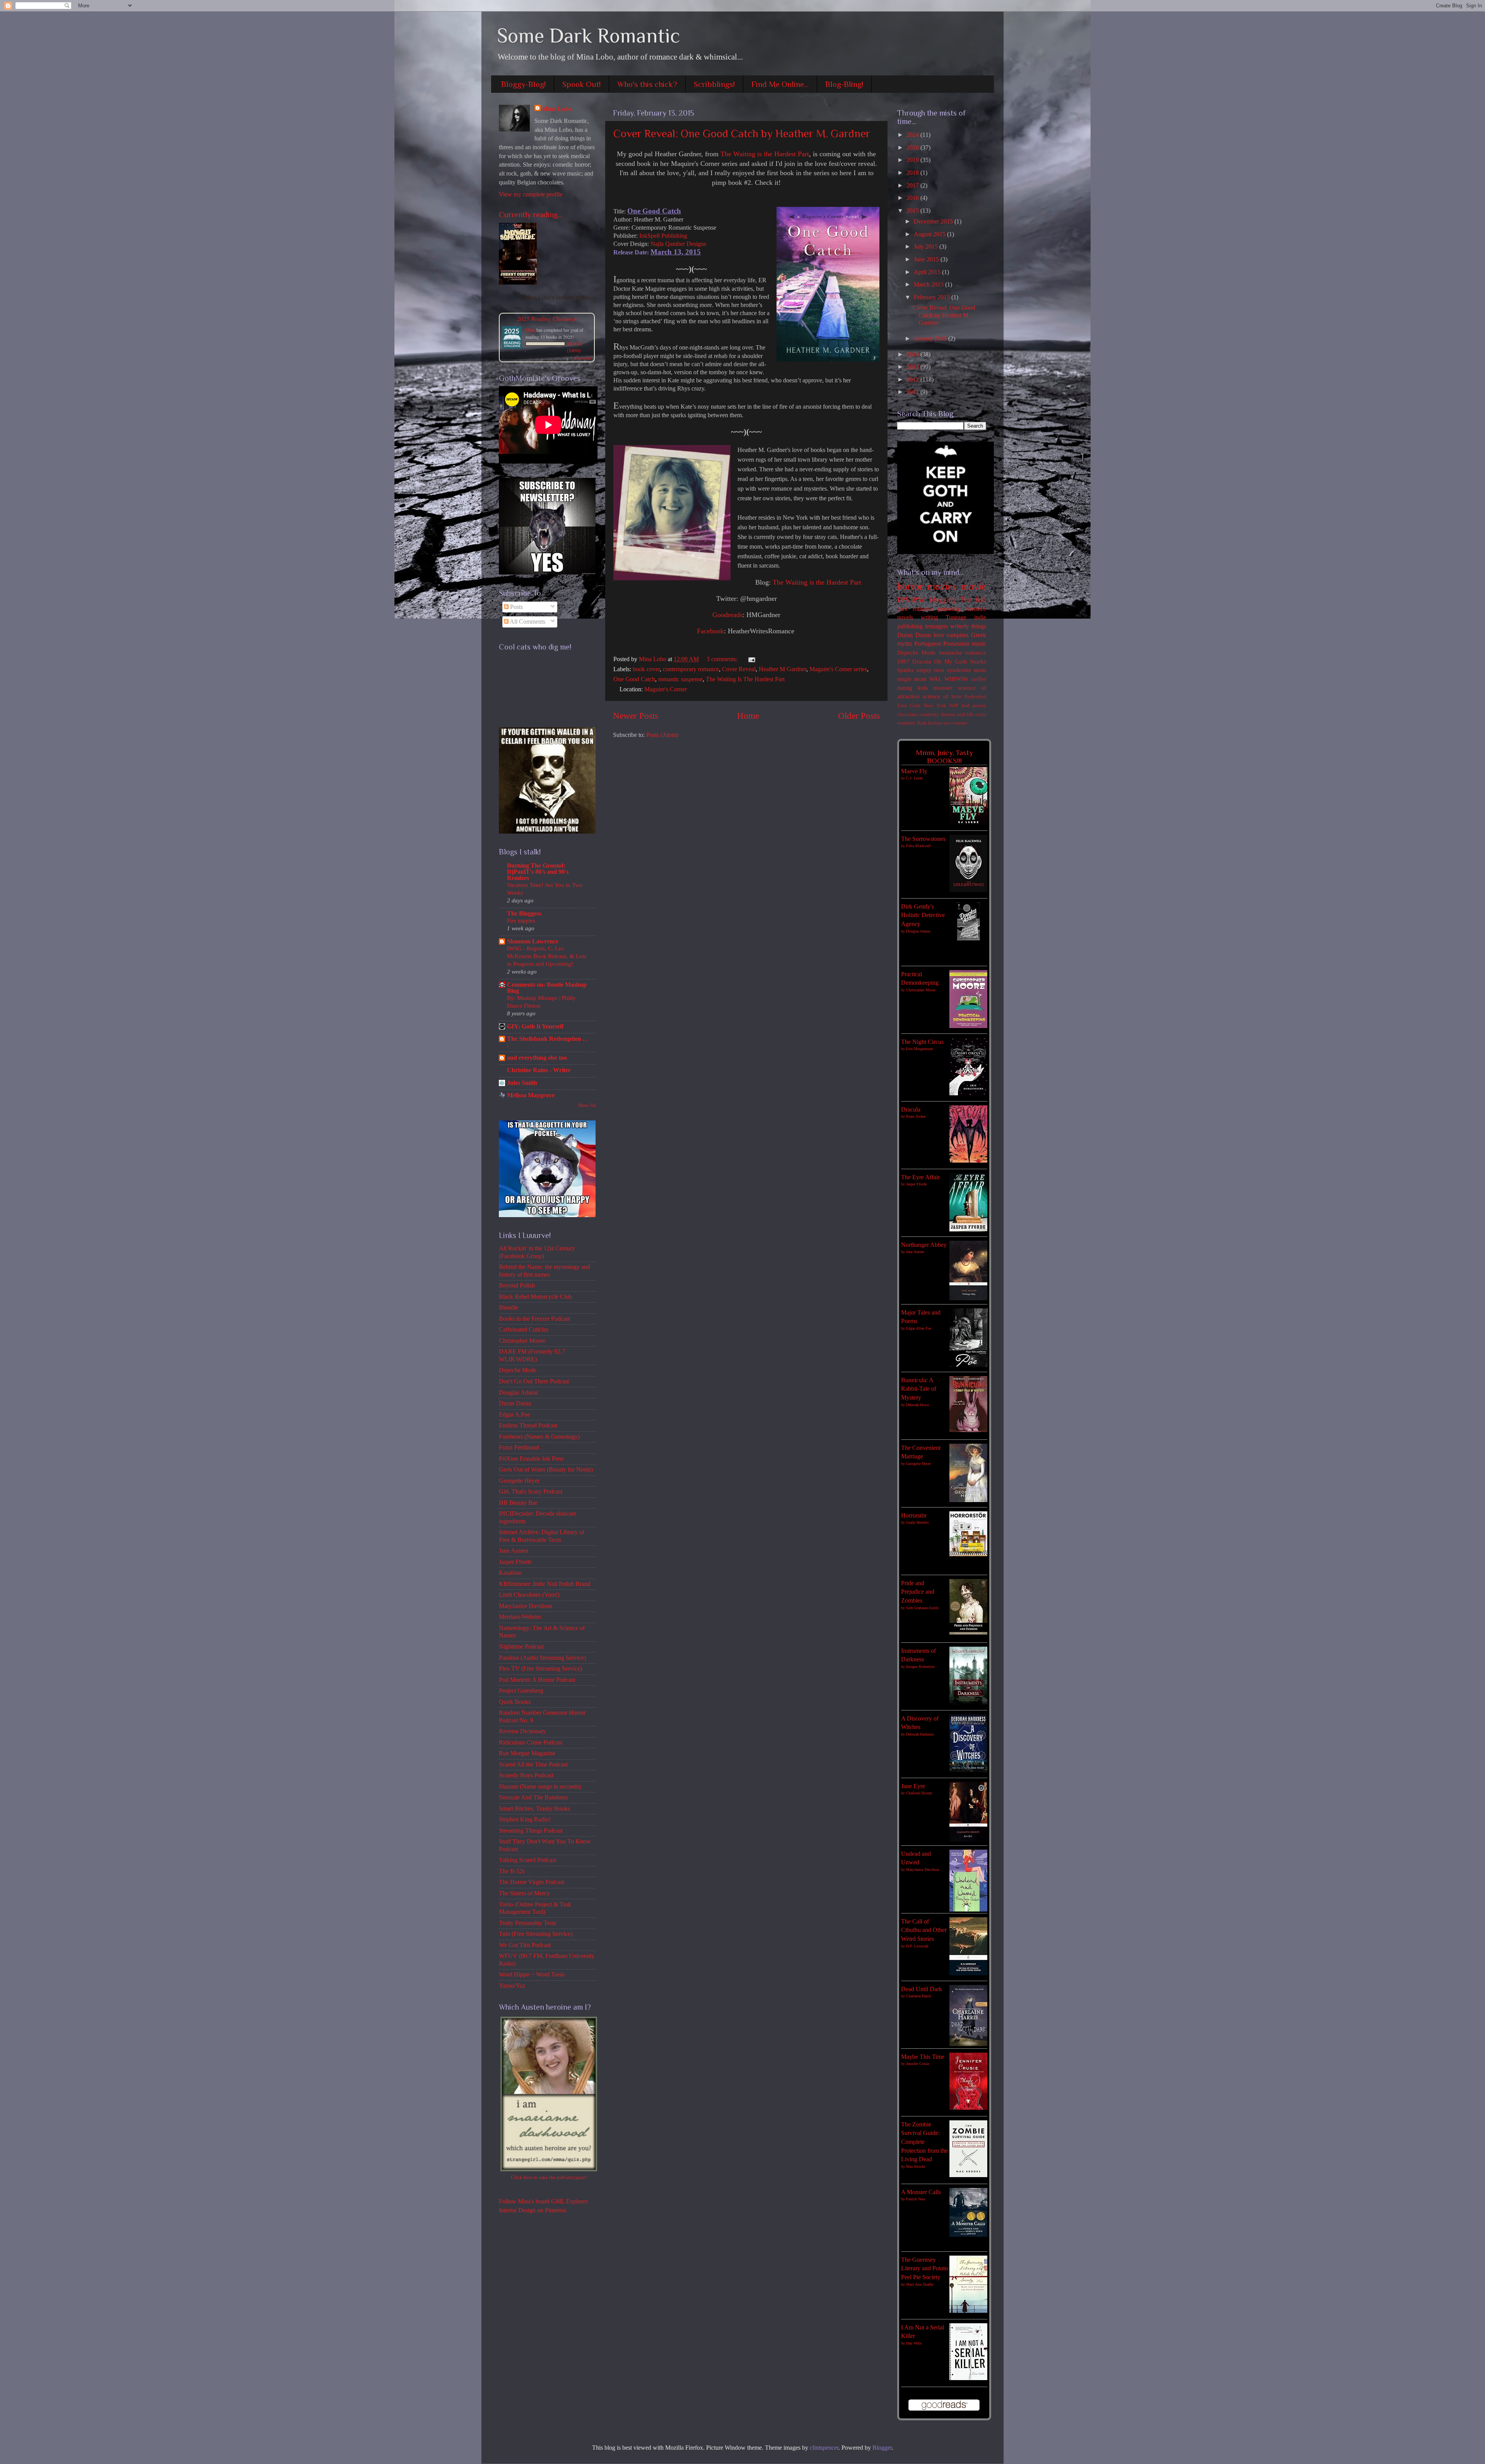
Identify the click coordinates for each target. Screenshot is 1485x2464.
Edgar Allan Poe (919, 1328)
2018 (913, 173)
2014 (913, 355)
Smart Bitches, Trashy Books (534, 1809)
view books (582, 358)
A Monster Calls (921, 2192)
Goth (915, 705)
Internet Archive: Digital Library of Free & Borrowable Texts (542, 1536)
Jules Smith (522, 1083)
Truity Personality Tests (527, 1923)
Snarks (978, 662)
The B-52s (512, 1871)
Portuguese (928, 644)
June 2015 (927, 259)
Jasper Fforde (515, 1562)
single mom (912, 679)
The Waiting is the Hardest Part (765, 154)
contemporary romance (691, 669)
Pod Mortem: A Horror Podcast (537, 1680)
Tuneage (956, 617)
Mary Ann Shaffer (920, 2284)
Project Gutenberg (521, 1691)
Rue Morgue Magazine (527, 1753)
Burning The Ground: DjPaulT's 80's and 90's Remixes (538, 872)
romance (976, 653)
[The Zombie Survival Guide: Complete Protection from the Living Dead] (968, 2175)
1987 (903, 662)
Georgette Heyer (519, 1481)
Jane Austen (514, 1551)
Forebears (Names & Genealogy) (539, 1437)
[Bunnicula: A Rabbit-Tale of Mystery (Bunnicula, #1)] (968, 1430)
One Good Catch (634, 679)
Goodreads (727, 615)
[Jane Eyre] (968, 1840)
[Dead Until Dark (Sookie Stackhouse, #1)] (968, 2044)
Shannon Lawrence (533, 941)
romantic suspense (680, 679)
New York (935, 705)
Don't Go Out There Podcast (534, 1381)
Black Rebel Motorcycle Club (535, 1297)
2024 (913, 135)
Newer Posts (636, 716)
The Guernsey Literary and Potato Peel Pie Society (924, 2269)
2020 (913, 148)
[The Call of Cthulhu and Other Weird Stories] (968, 1973)
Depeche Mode (518, 1370)
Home (748, 716)
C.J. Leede (914, 778)
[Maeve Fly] (968, 823)
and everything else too (537, 1058)
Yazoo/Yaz (512, 1986)
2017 (913, 186)
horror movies (927, 586)
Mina (530, 330)
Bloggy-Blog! (523, 84)
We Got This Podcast (525, 1945)
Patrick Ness (916, 2199)
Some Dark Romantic (589, 36)
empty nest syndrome (944, 670)
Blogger (882, 2448)
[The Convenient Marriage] (968, 1500)
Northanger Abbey (924, 1245)
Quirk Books (515, 1702)
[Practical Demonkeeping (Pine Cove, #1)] (968, 1026)
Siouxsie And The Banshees (533, 1797)
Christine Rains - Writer (539, 1070)
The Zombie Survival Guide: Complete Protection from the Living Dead (924, 2142)
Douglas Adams (518, 1393)
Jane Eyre (913, 1786)
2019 (913, 160)
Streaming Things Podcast (531, 1831)
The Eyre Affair (920, 1177)
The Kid (973, 599)
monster (943, 688)
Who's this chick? (647, 84)
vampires (957, 635)
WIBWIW (956, 679)
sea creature (955, 723)
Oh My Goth (950, 662)
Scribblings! (714, 84)
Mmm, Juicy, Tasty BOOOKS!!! (944, 757)
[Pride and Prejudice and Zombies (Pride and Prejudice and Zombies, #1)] (968, 1635)
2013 (913, 367)
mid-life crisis (972, 714)
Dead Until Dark (922, 1989)
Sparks (905, 670)
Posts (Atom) (662, 735)
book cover (646, 669)
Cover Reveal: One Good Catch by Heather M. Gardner (742, 133)
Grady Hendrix (917, 1522)
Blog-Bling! (844, 84)
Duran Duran (515, 1403)
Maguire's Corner (666, 689)
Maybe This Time (923, 2057)
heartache (951, 653)
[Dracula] (968, 1161)
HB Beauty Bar (518, 1503)
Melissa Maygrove (531, 1095)
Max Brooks (916, 2166)
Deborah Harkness (920, 1734)
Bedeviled (975, 697)
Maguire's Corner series (838, 669)
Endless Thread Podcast (528, 1426)
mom (980, 670)
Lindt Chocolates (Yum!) (529, 1595)
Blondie (509, 1308)
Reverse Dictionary (522, 1731)
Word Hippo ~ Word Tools (532, 1975)
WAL (935, 679)
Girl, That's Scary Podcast (531, 1492)
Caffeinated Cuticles (524, 1330)
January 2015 (931, 339)
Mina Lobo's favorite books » (560, 297)
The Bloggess (524, 914)
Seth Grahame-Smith (922, 1608)
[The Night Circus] (968, 1093)
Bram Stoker (916, 1116)
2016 (913, 198)
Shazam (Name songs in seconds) (540, 1787)
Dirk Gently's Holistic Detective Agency (923, 915)
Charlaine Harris (919, 1996)
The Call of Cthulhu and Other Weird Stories (924, 1930)
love (939, 635)
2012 (913, 380)
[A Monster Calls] (968, 2235)
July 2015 (927, 247)
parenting (949, 609)
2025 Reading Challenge (547, 318)
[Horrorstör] (968, 1554)
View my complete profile (531, 194)
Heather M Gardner (783, 669)
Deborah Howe (917, 1405)
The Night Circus (922, 1042)
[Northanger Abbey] (968, 1298)
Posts (516, 607)
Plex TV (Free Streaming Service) (540, 1669)
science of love (942, 696)
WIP (954, 705)
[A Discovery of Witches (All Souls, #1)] (968, 1770)
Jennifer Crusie (918, 2064)
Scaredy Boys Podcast (526, 1775)
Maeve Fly (914, 771)
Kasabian (510, 1573)
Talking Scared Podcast (527, 1860)
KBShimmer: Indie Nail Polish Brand (545, 1584)
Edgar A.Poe (515, 1415)
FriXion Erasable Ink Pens (531, 1459)
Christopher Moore (522, 1341)
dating (905, 688)
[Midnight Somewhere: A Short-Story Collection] (518, 283)
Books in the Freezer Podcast (534, 1319)
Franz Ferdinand (519, 1448)
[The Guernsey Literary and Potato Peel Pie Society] (968, 2311)
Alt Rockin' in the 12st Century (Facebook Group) (537, 1252)
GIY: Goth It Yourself (535, 1027)
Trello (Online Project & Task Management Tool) (535, 1908)
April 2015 (928, 272)
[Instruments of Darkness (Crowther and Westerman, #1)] (968, 1703)
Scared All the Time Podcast (533, 1765)
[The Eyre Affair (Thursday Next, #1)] (968, 1229)
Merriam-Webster (520, 1617)
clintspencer (824, 2448)
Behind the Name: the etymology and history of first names (544, 1271)
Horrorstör (914, 1516)
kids (923, 688)
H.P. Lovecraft (917, 1946)
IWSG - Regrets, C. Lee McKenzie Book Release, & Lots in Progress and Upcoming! (547, 956)
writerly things (968, 626)
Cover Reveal (739, 669)
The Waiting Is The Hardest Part (745, 679)
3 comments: (723, 659)
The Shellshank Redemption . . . (547, 1042)
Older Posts (859, 716)
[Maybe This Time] (968, 2108)
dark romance (915, 609)
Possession (956, 644)
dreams (948, 714)
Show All (587, 1105)
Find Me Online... (780, 84)
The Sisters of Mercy (524, 1893)
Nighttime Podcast (521, 1647)
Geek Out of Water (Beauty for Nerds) (546, 1470)
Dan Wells (914, 2343)
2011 (913, 392)
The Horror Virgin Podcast (532, 1882)
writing (929, 617)
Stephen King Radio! (525, 1819)
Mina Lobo (557, 109)
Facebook (710, 631)
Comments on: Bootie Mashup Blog (547, 988)
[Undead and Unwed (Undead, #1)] (968, 1910)
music (979, 644)
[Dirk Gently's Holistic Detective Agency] (968, 938)
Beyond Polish (517, 1286)
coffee (979, 679)
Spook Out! (581, 84)
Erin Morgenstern (920, 1049)
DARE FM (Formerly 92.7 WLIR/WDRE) (532, 1355)
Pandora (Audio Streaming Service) (542, 1658)
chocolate (907, 714)
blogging (943, 599)
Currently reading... (531, 215)
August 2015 (930, 234)
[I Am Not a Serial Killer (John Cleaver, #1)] (968, 2378)
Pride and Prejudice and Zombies (918, 1592)
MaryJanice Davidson (526, 1606)
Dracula (922, 662)
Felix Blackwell (918, 846)
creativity (929, 714)
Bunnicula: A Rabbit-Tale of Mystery (919, 1389)
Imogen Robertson (920, 1667)
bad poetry (974, 705)
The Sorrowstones (923, 839)
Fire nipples (521, 920)
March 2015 (929, 285)
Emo (902, 705)
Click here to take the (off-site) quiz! (549, 2177)
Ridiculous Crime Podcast (531, 1743)
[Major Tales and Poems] (968, 1365)
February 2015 (933, 297)
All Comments (527, 622)
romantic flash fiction (920, 723)
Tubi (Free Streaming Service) (536, 1934)
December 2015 (934, 222)
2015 (913, 211)
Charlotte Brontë (919, 1793)
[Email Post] (750, 659)
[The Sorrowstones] (968, 890)
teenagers (936, 626)
